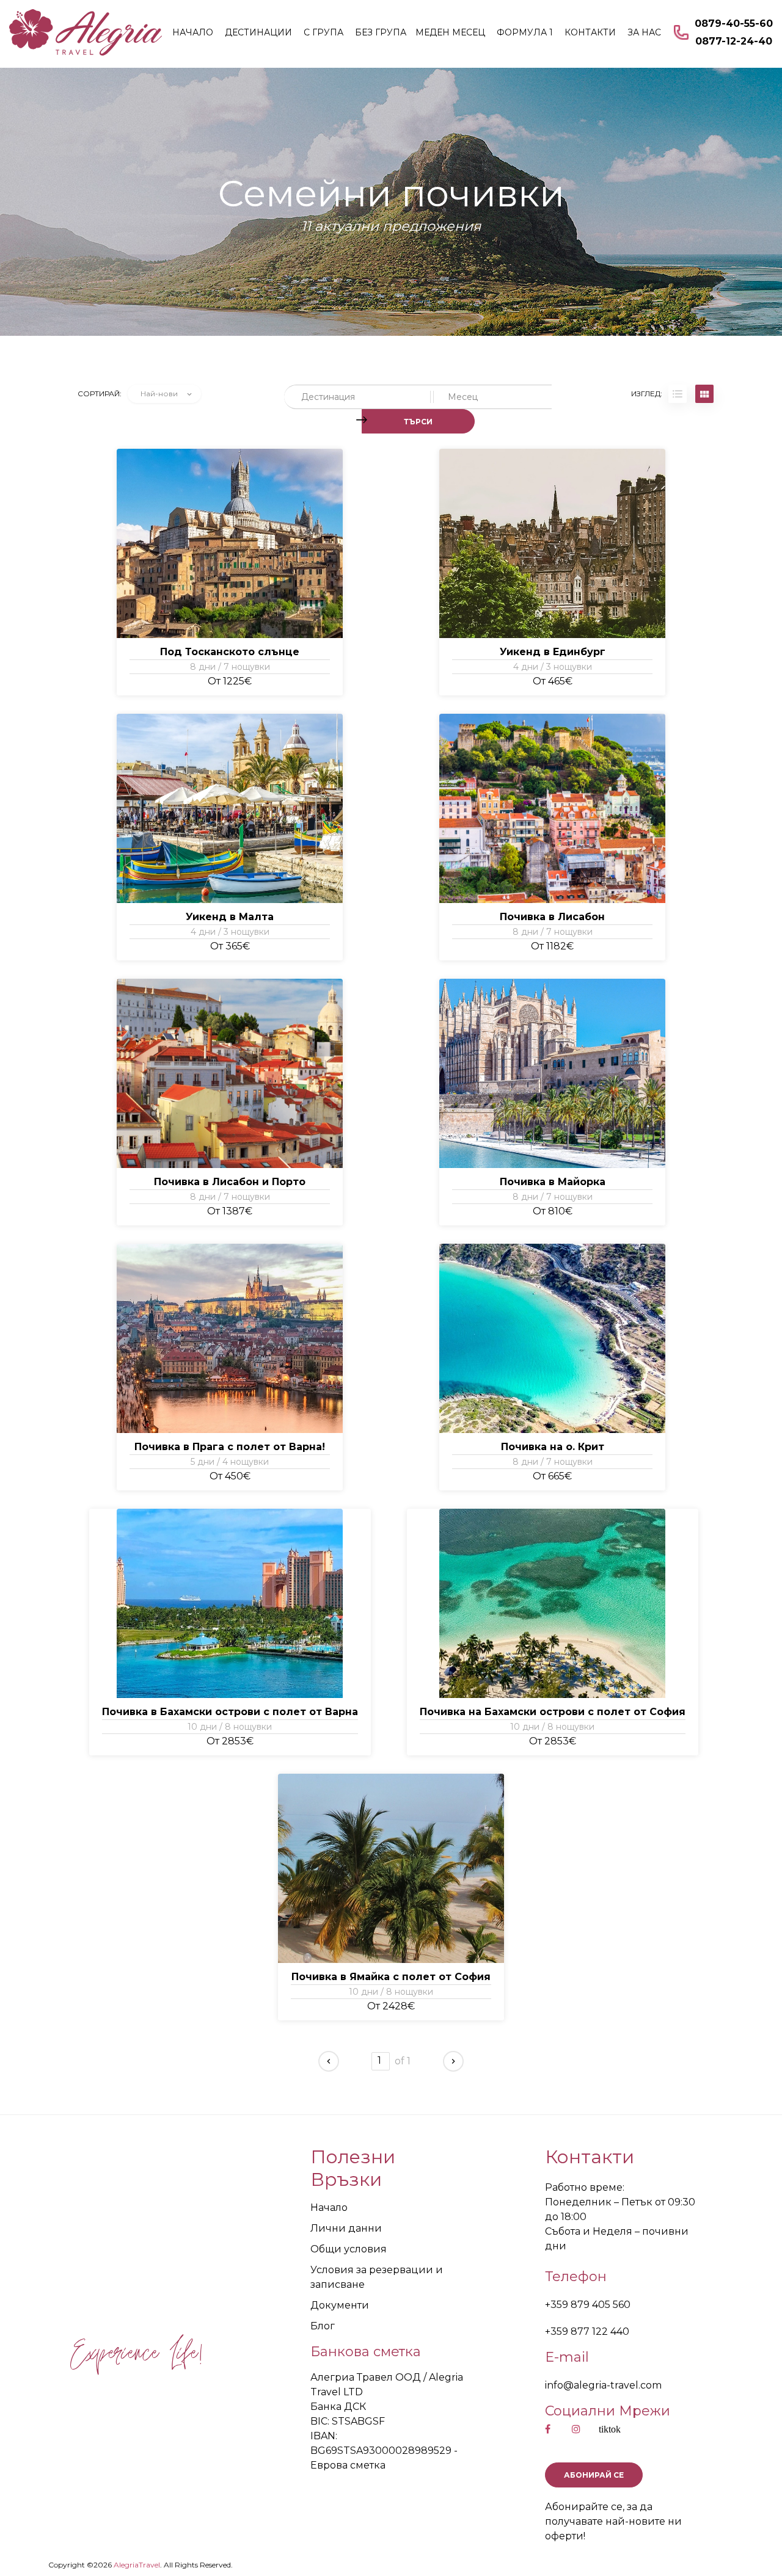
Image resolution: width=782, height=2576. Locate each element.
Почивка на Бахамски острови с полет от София (553, 1712)
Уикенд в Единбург (553, 652)
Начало (193, 32)
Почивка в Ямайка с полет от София (391, 1977)
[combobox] (164, 394)
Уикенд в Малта (230, 917)
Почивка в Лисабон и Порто (230, 1182)
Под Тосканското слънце (230, 652)
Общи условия (349, 2249)
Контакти (590, 32)
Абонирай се (594, 2475)
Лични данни (346, 2228)
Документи (340, 2305)
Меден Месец (450, 32)
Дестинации (258, 32)
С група (323, 32)
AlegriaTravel (136, 2565)
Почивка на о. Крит (553, 1447)
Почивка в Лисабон (552, 917)
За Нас (644, 32)
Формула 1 (525, 32)
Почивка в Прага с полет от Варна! (230, 1447)
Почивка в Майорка (553, 1182)
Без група (381, 32)
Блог (323, 2326)
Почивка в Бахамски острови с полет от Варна (230, 1712)
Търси (418, 422)
